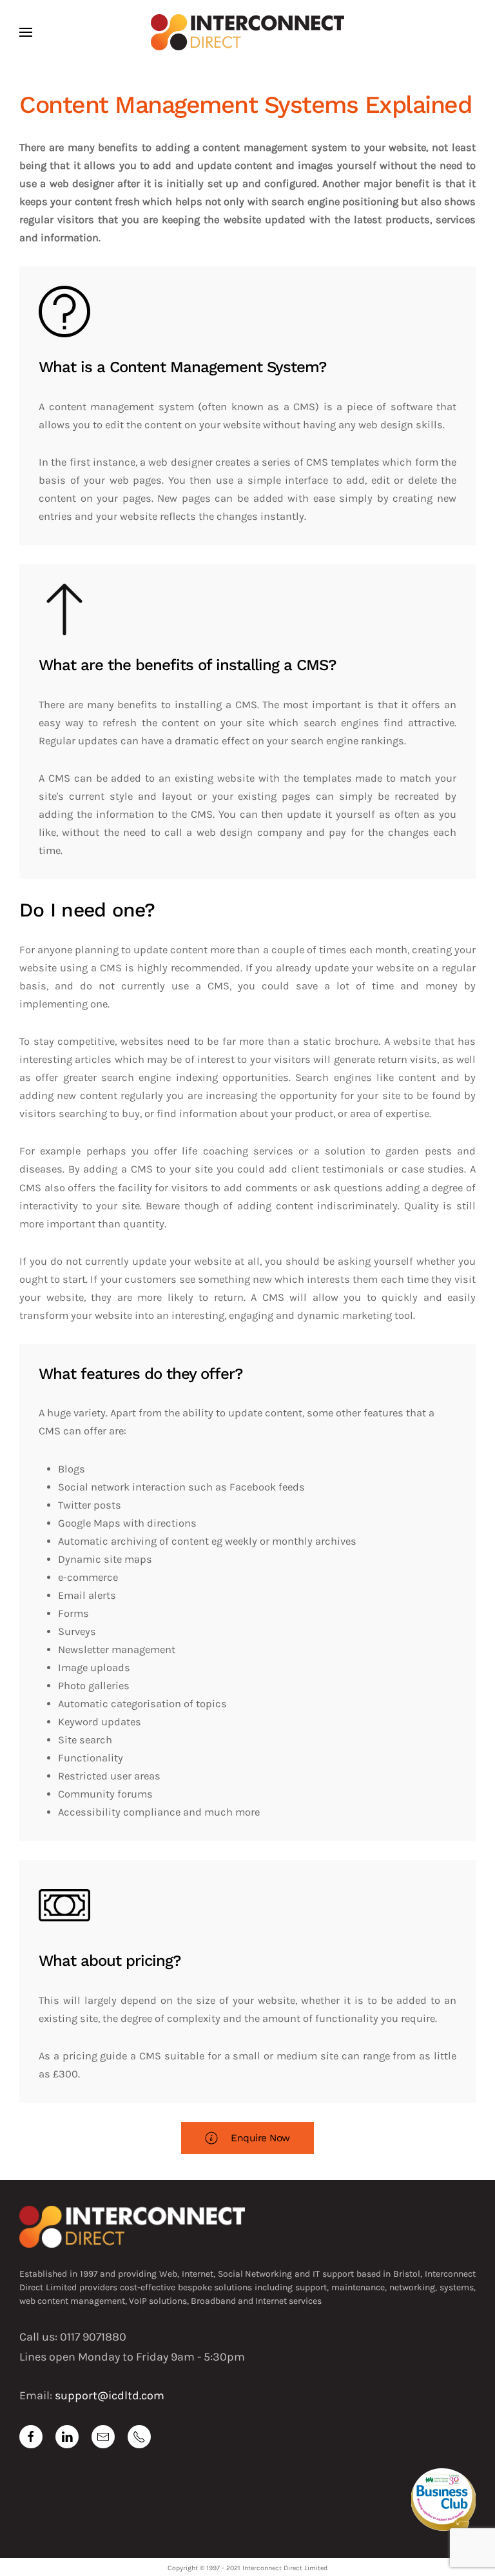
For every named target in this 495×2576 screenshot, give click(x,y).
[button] (26, 32)
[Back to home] (247, 32)
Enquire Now (260, 2138)
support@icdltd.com (110, 2395)
